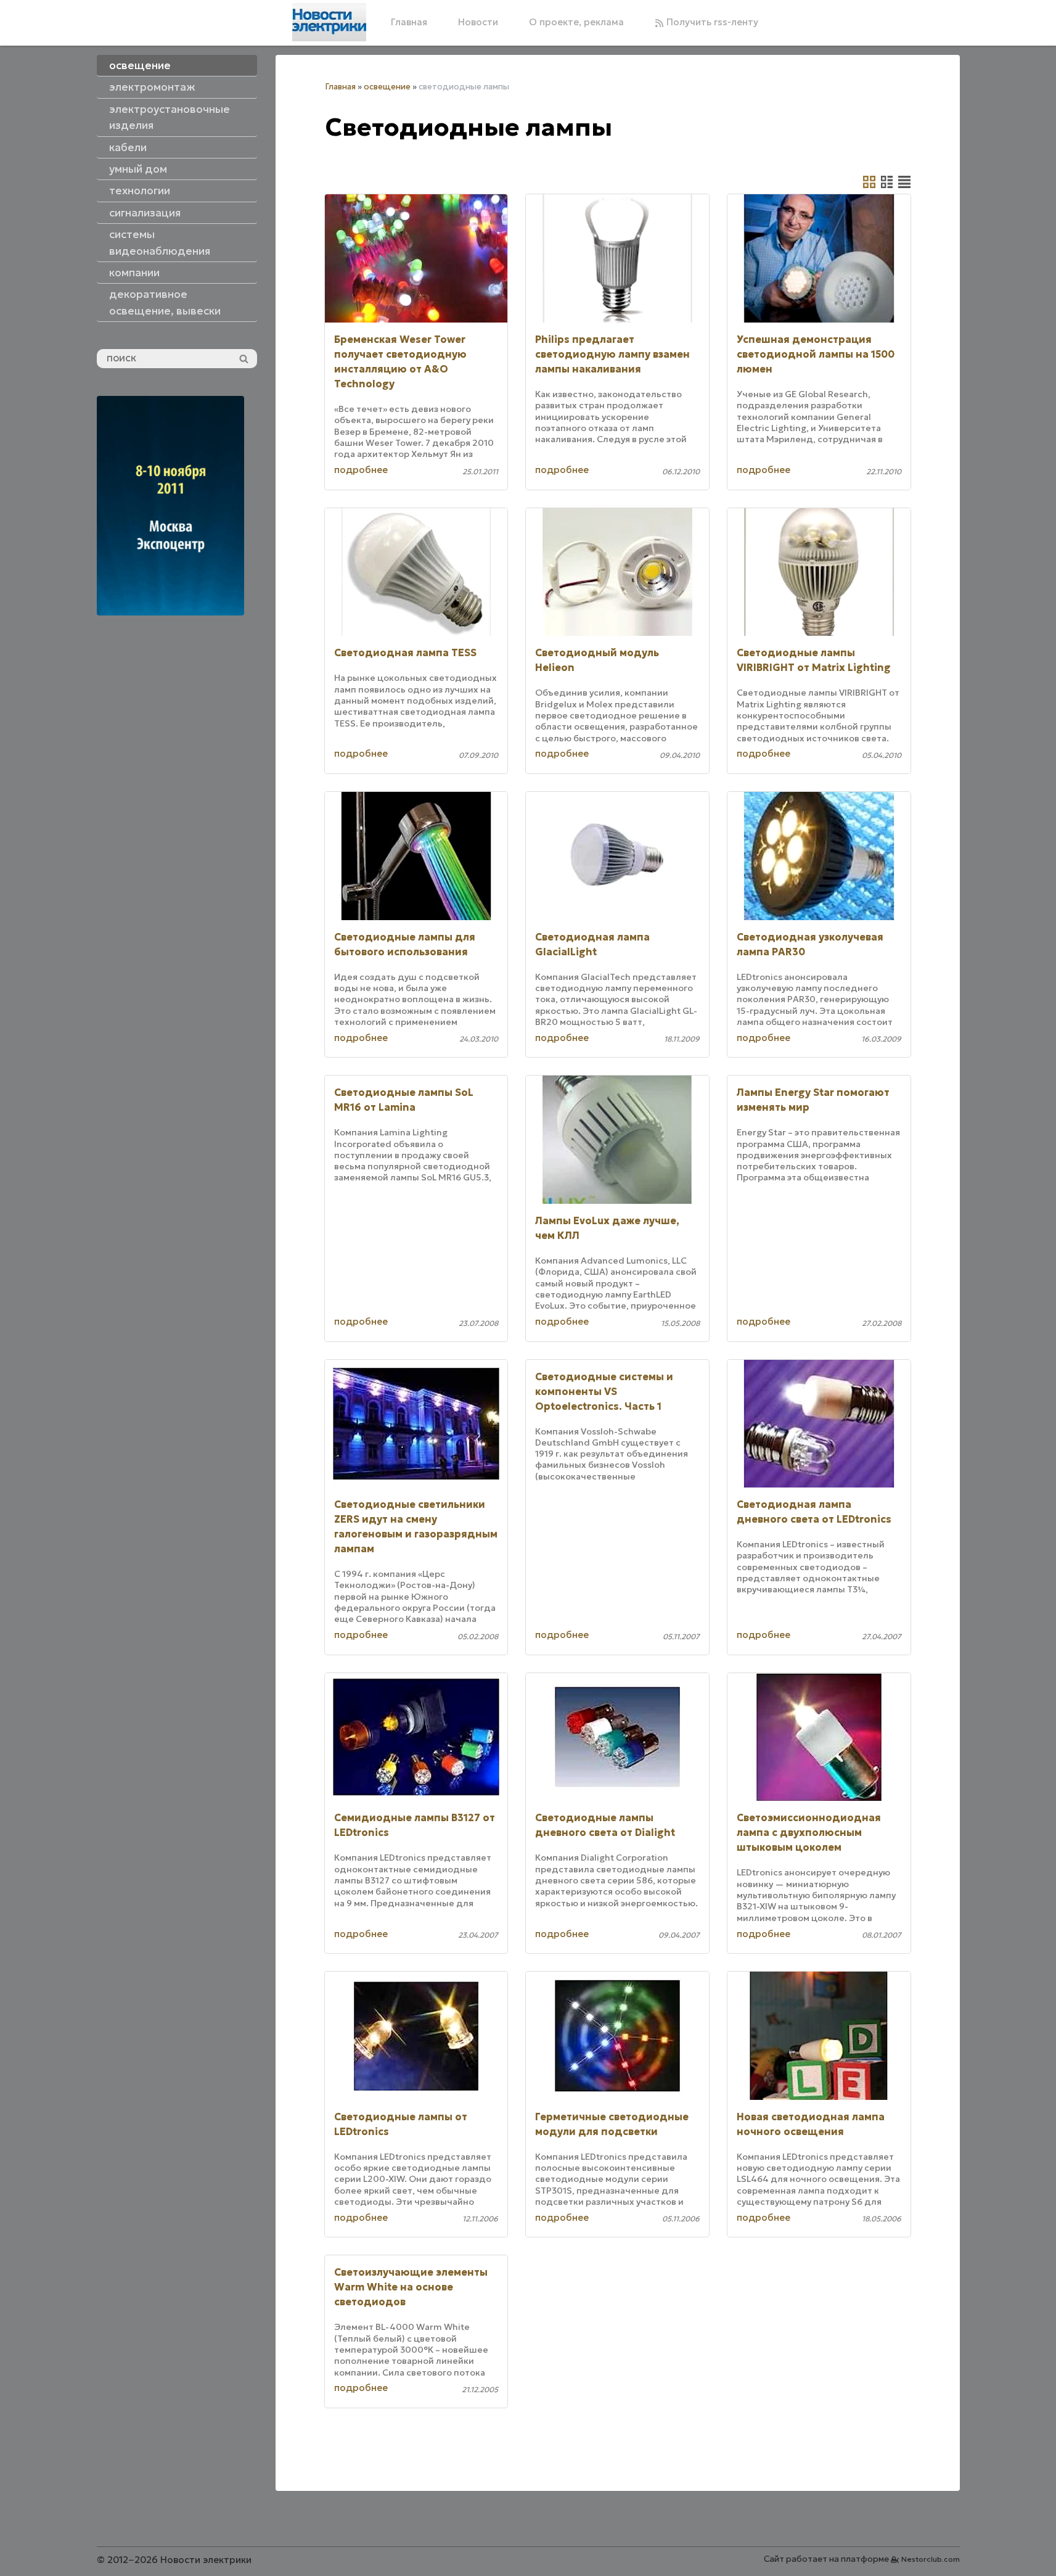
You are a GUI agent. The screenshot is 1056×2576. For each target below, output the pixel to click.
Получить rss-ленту (711, 22)
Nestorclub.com (931, 2559)
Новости (478, 22)
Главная (409, 22)
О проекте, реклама (576, 22)
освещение (387, 87)
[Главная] (329, 22)
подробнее (361, 470)
